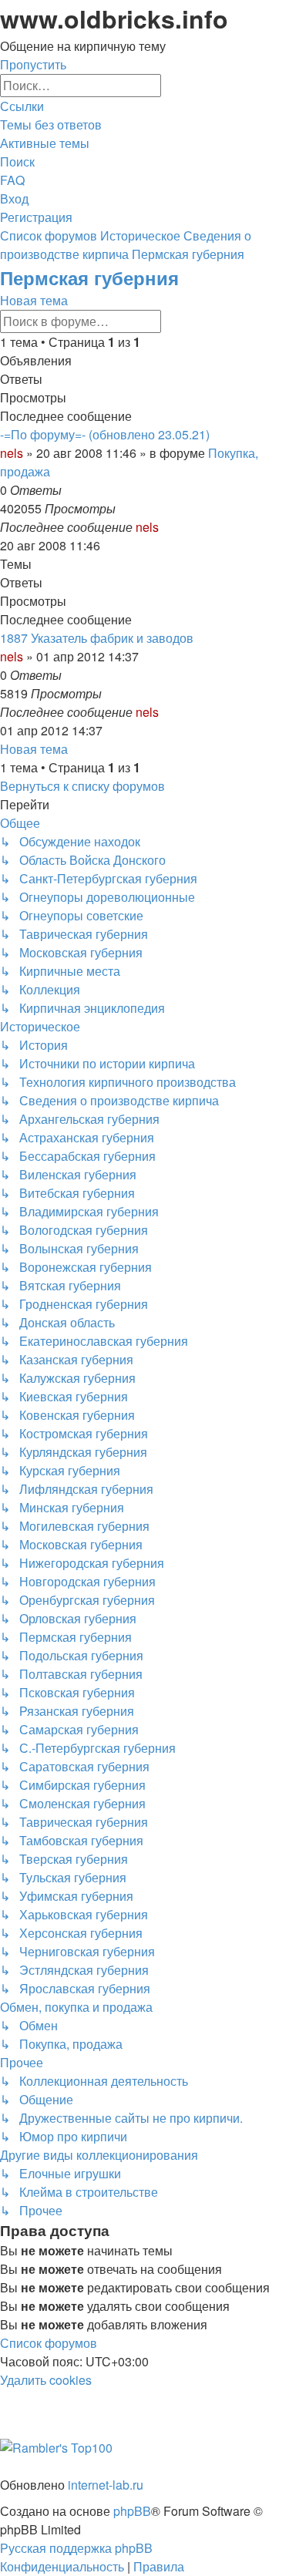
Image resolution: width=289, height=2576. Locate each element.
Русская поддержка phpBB (76, 2548)
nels (12, 453)
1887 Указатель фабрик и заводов (97, 638)
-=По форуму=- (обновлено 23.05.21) (105, 434)
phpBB (132, 2511)
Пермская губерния (89, 277)
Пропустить (33, 64)
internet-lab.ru (106, 2485)
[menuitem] (51, 124)
